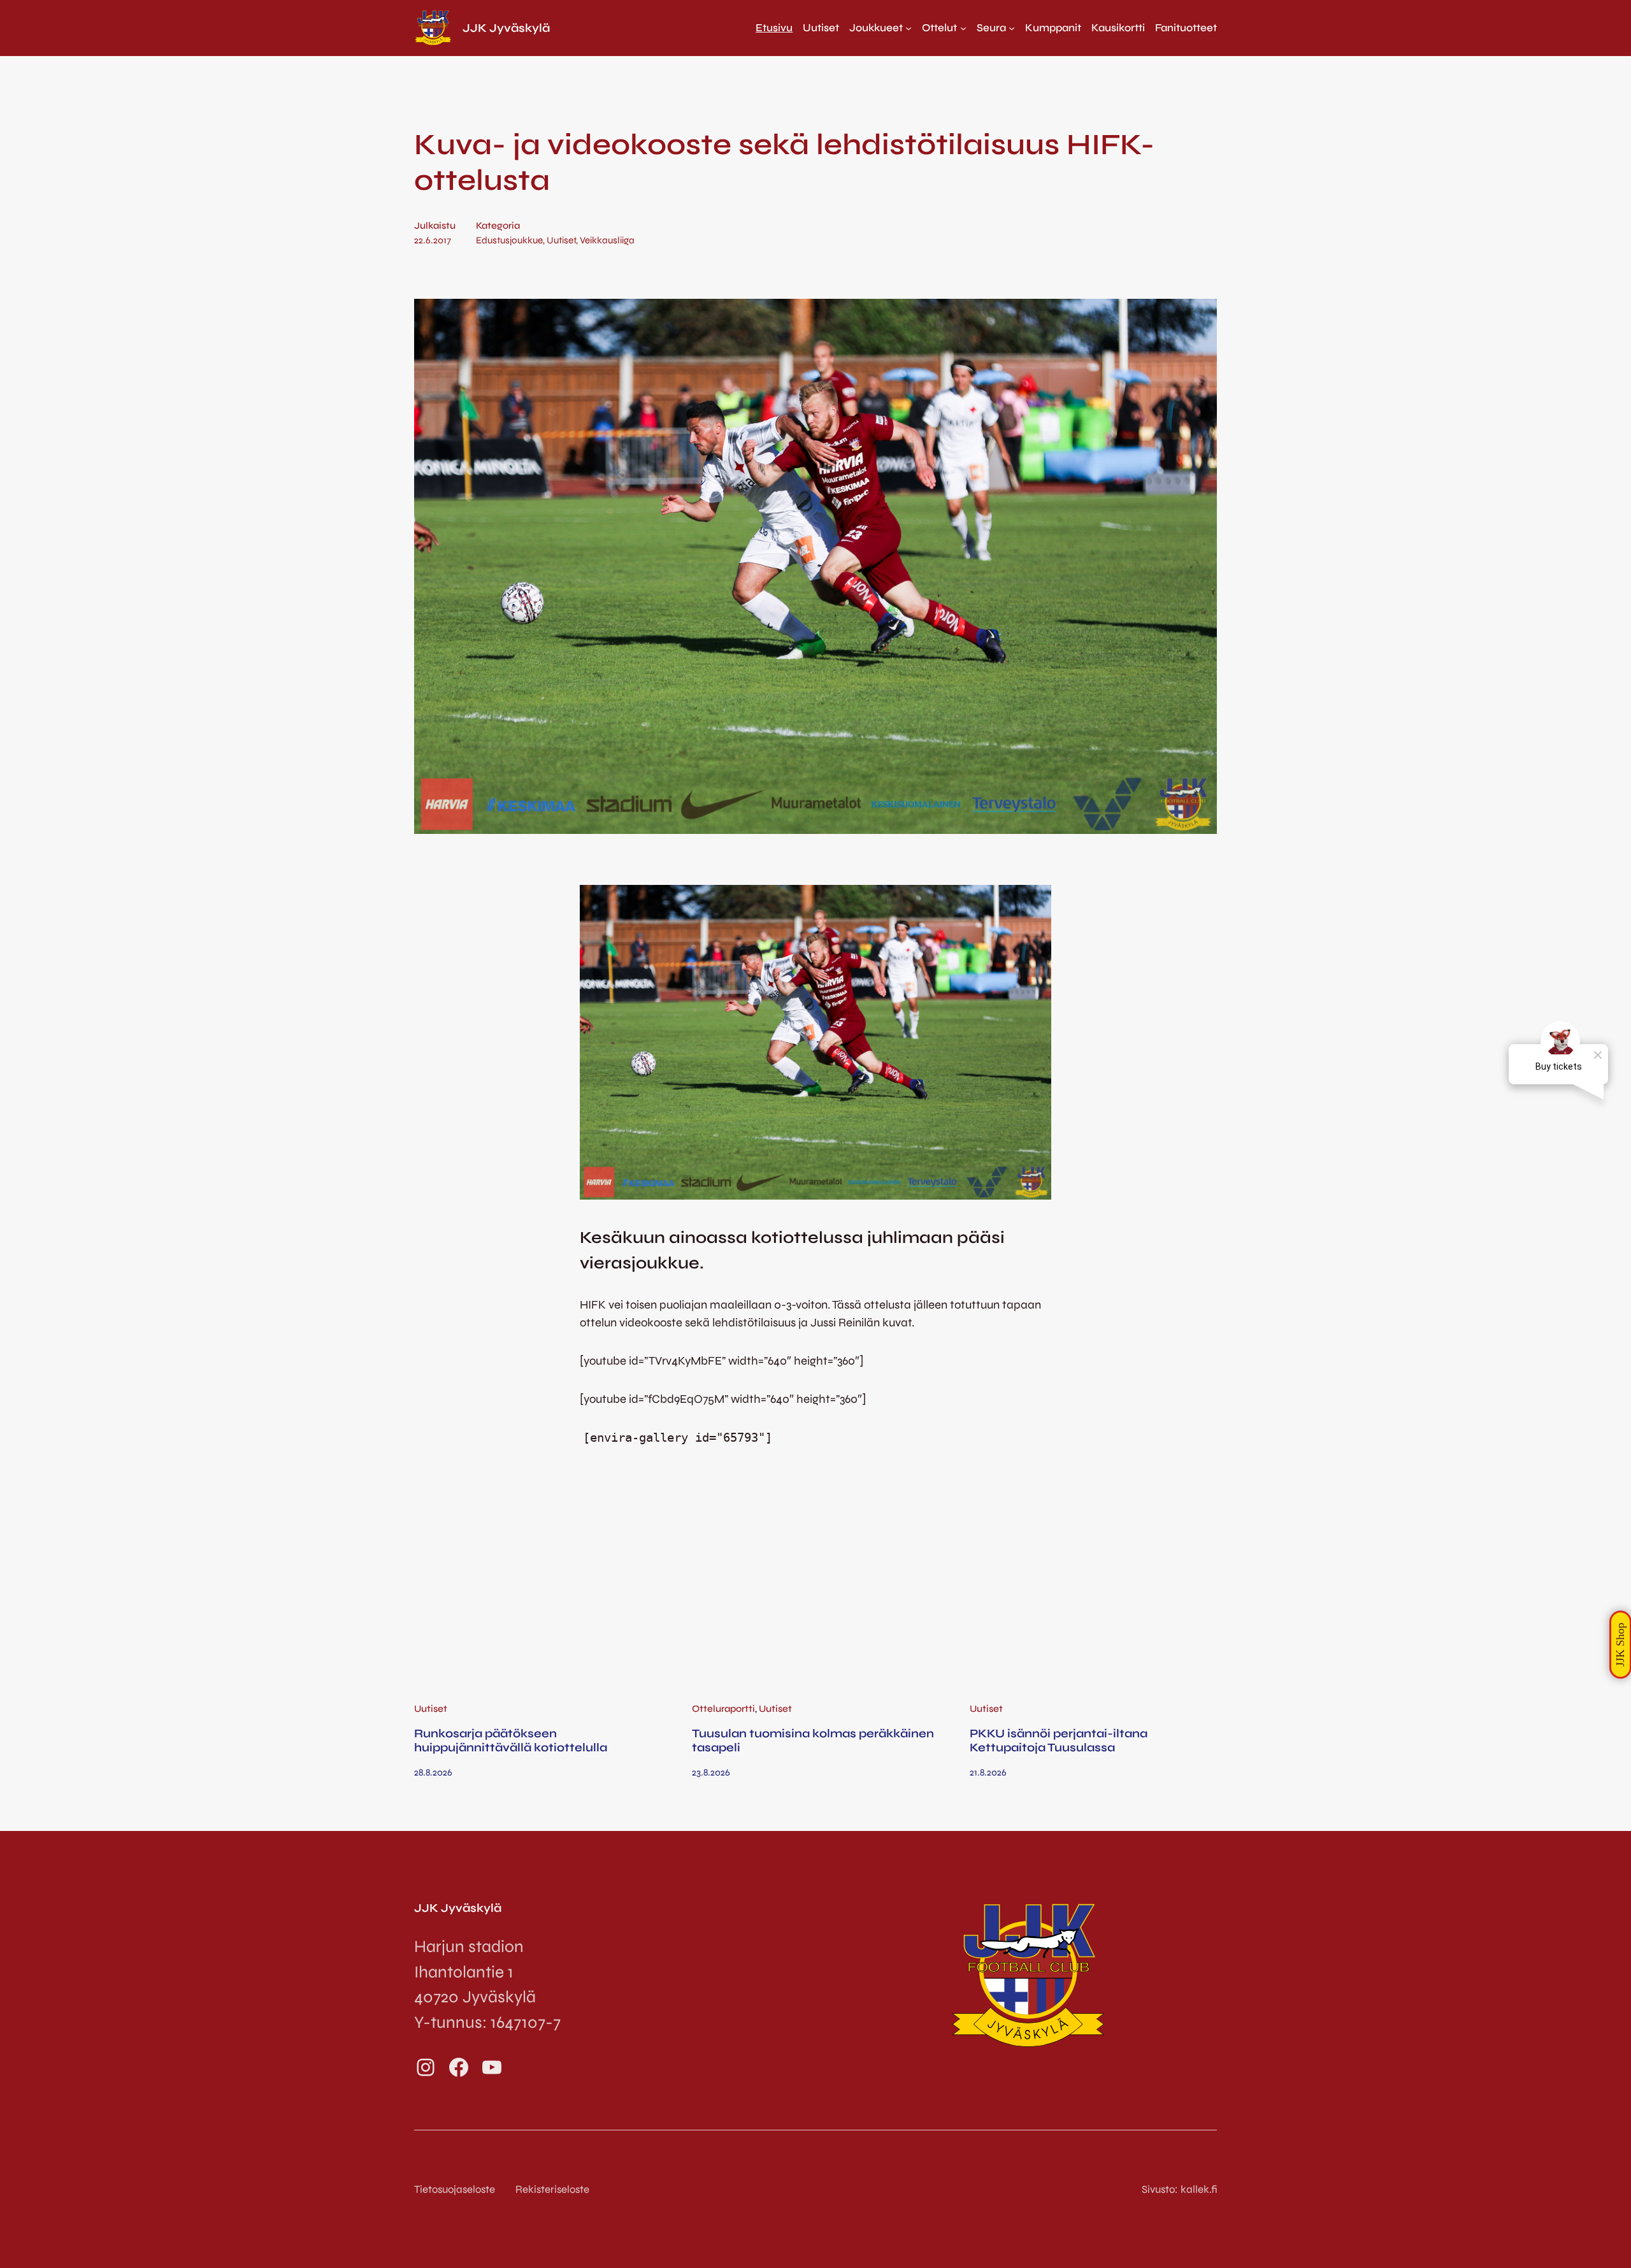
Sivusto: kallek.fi (1179, 2189)
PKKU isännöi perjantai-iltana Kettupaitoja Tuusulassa (1059, 1740)
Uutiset (561, 240)
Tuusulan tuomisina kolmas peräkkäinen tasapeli (813, 1740)
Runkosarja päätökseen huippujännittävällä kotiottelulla (511, 1740)
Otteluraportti (723, 1709)
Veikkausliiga (607, 240)
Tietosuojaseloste (455, 2189)
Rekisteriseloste (552, 2189)
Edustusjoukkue (509, 240)
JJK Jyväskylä (506, 28)
